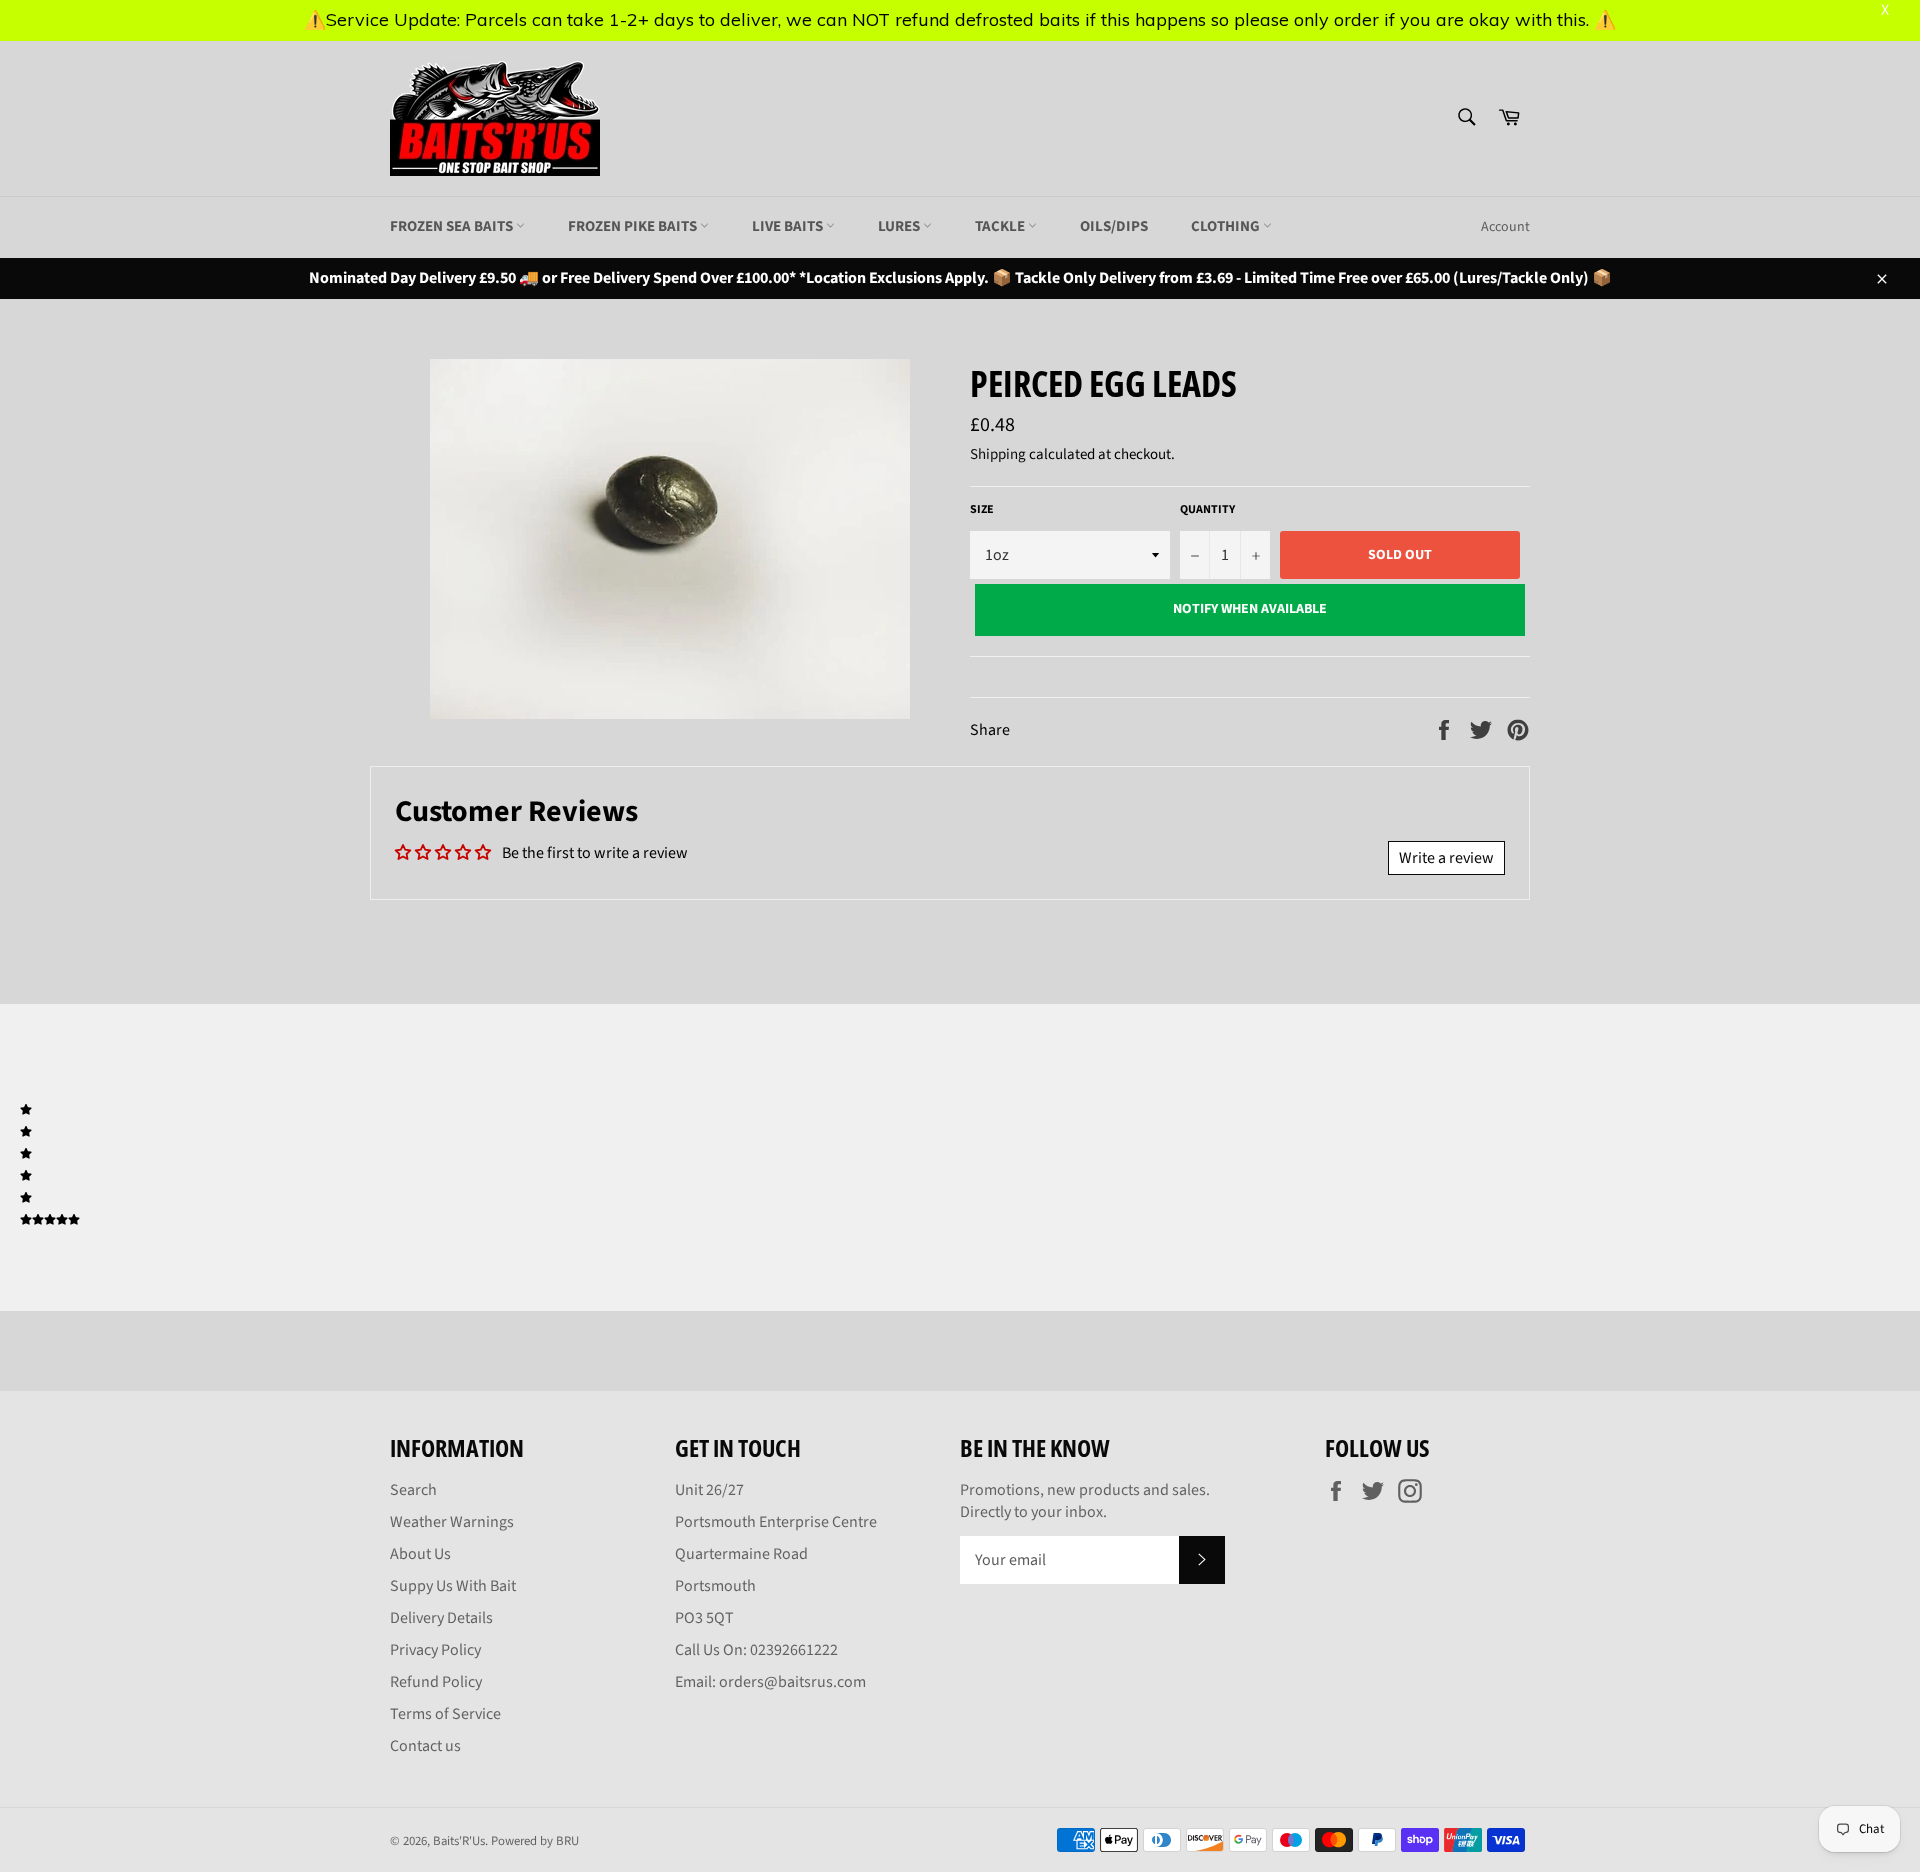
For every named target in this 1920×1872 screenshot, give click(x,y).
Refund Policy (436, 1682)
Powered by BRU (535, 1841)
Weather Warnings (452, 1522)
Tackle (1001, 226)
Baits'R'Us (459, 1841)
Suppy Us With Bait (453, 1586)
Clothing (1227, 226)
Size (982, 510)
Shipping (998, 454)
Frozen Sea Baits (453, 226)
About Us (420, 1554)
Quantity (1207, 510)
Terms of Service (445, 1714)
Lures (900, 226)
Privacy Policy (435, 1650)
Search (413, 1490)
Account (1505, 227)
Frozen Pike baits (634, 226)
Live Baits (789, 226)
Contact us (425, 1746)
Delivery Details (441, 1618)
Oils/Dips (1114, 226)
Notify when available (1250, 609)
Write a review (1446, 858)
